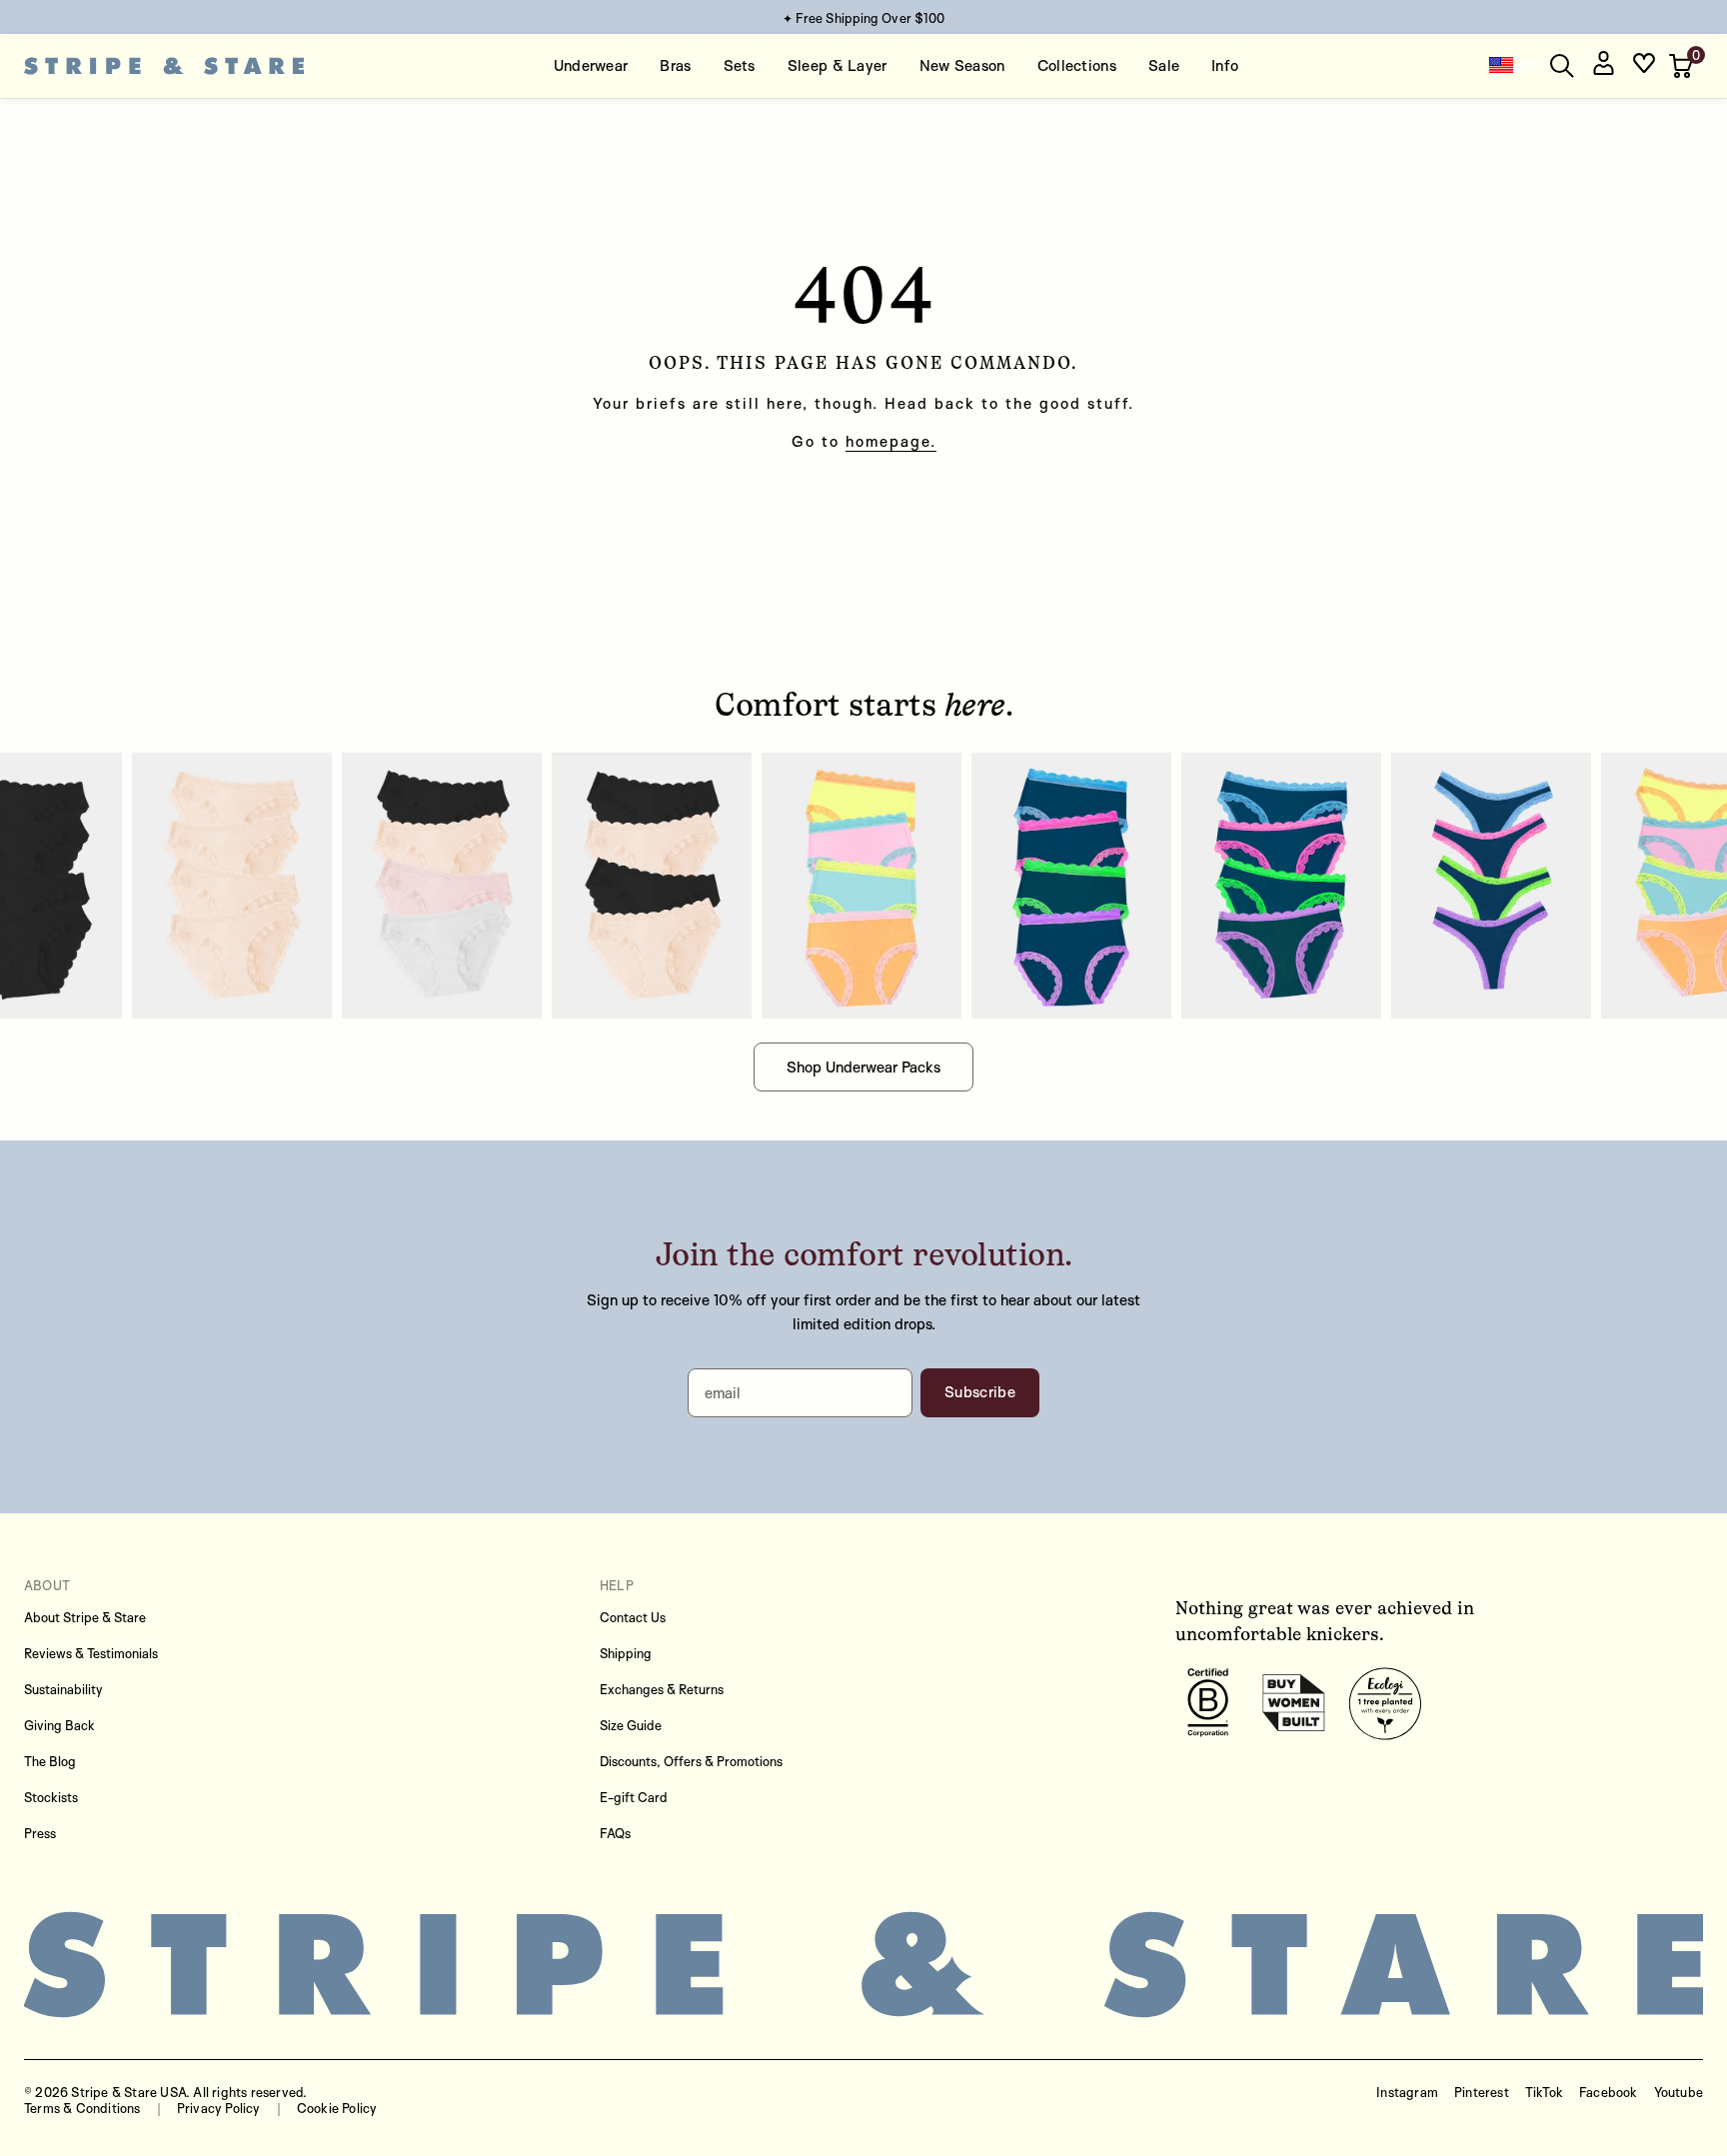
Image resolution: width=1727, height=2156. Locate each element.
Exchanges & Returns (662, 1689)
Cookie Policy (337, 2108)
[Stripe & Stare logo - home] (164, 66)
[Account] (1603, 66)
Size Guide (631, 1725)
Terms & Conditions (82, 2108)
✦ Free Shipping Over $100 (864, 18)
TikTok (1544, 2092)
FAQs (615, 1833)
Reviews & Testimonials (91, 1653)
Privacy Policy (219, 2108)
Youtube (1679, 2092)
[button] (1683, 66)
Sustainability (63, 1689)
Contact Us (633, 1617)
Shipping (626, 1653)
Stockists (51, 1797)
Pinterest (1482, 2092)
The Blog (50, 1761)
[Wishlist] (1644, 66)
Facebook (1609, 2092)
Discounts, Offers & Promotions (691, 1761)
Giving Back (59, 1725)
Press (40, 1833)
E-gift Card (634, 1797)
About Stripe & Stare (85, 1617)
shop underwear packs (863, 1067)
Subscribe (980, 1392)
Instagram (1407, 2092)
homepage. (891, 441)
